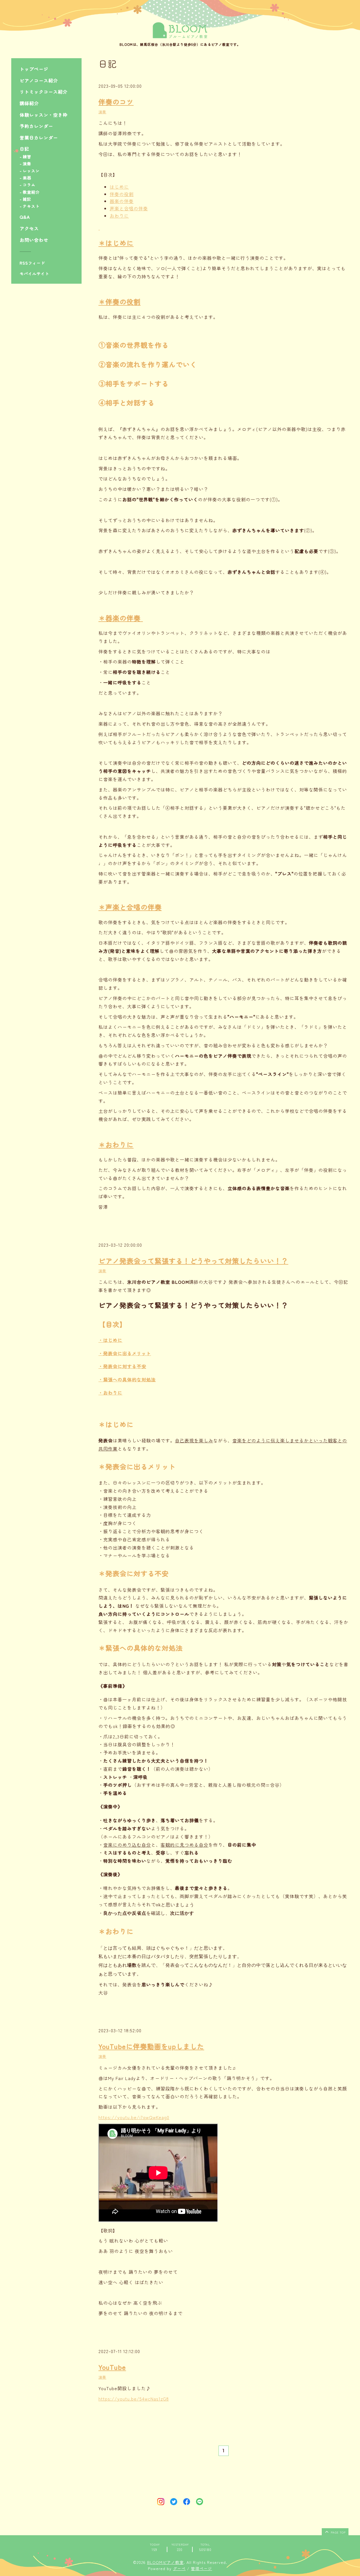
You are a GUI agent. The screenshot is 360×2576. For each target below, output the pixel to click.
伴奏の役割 (122, 194)
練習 (27, 157)
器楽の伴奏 (122, 201)
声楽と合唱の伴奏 (129, 208)
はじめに (119, 187)
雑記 (27, 199)
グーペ (179, 2568)
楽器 (27, 178)
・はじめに (110, 1340)
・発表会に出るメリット (125, 1353)
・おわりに (110, 1393)
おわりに (119, 216)
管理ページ (202, 2568)
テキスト (31, 206)
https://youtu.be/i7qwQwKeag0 (134, 2117)
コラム (29, 185)
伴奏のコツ (116, 102)
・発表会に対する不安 (122, 1366)
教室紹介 (31, 192)
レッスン (31, 171)
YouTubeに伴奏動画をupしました (151, 2046)
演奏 (27, 164)
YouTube (112, 2367)
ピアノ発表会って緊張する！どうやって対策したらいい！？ (193, 1261)
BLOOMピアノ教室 (165, 2562)
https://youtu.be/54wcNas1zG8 (134, 2399)
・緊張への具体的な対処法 (127, 1379)
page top (338, 2532)
